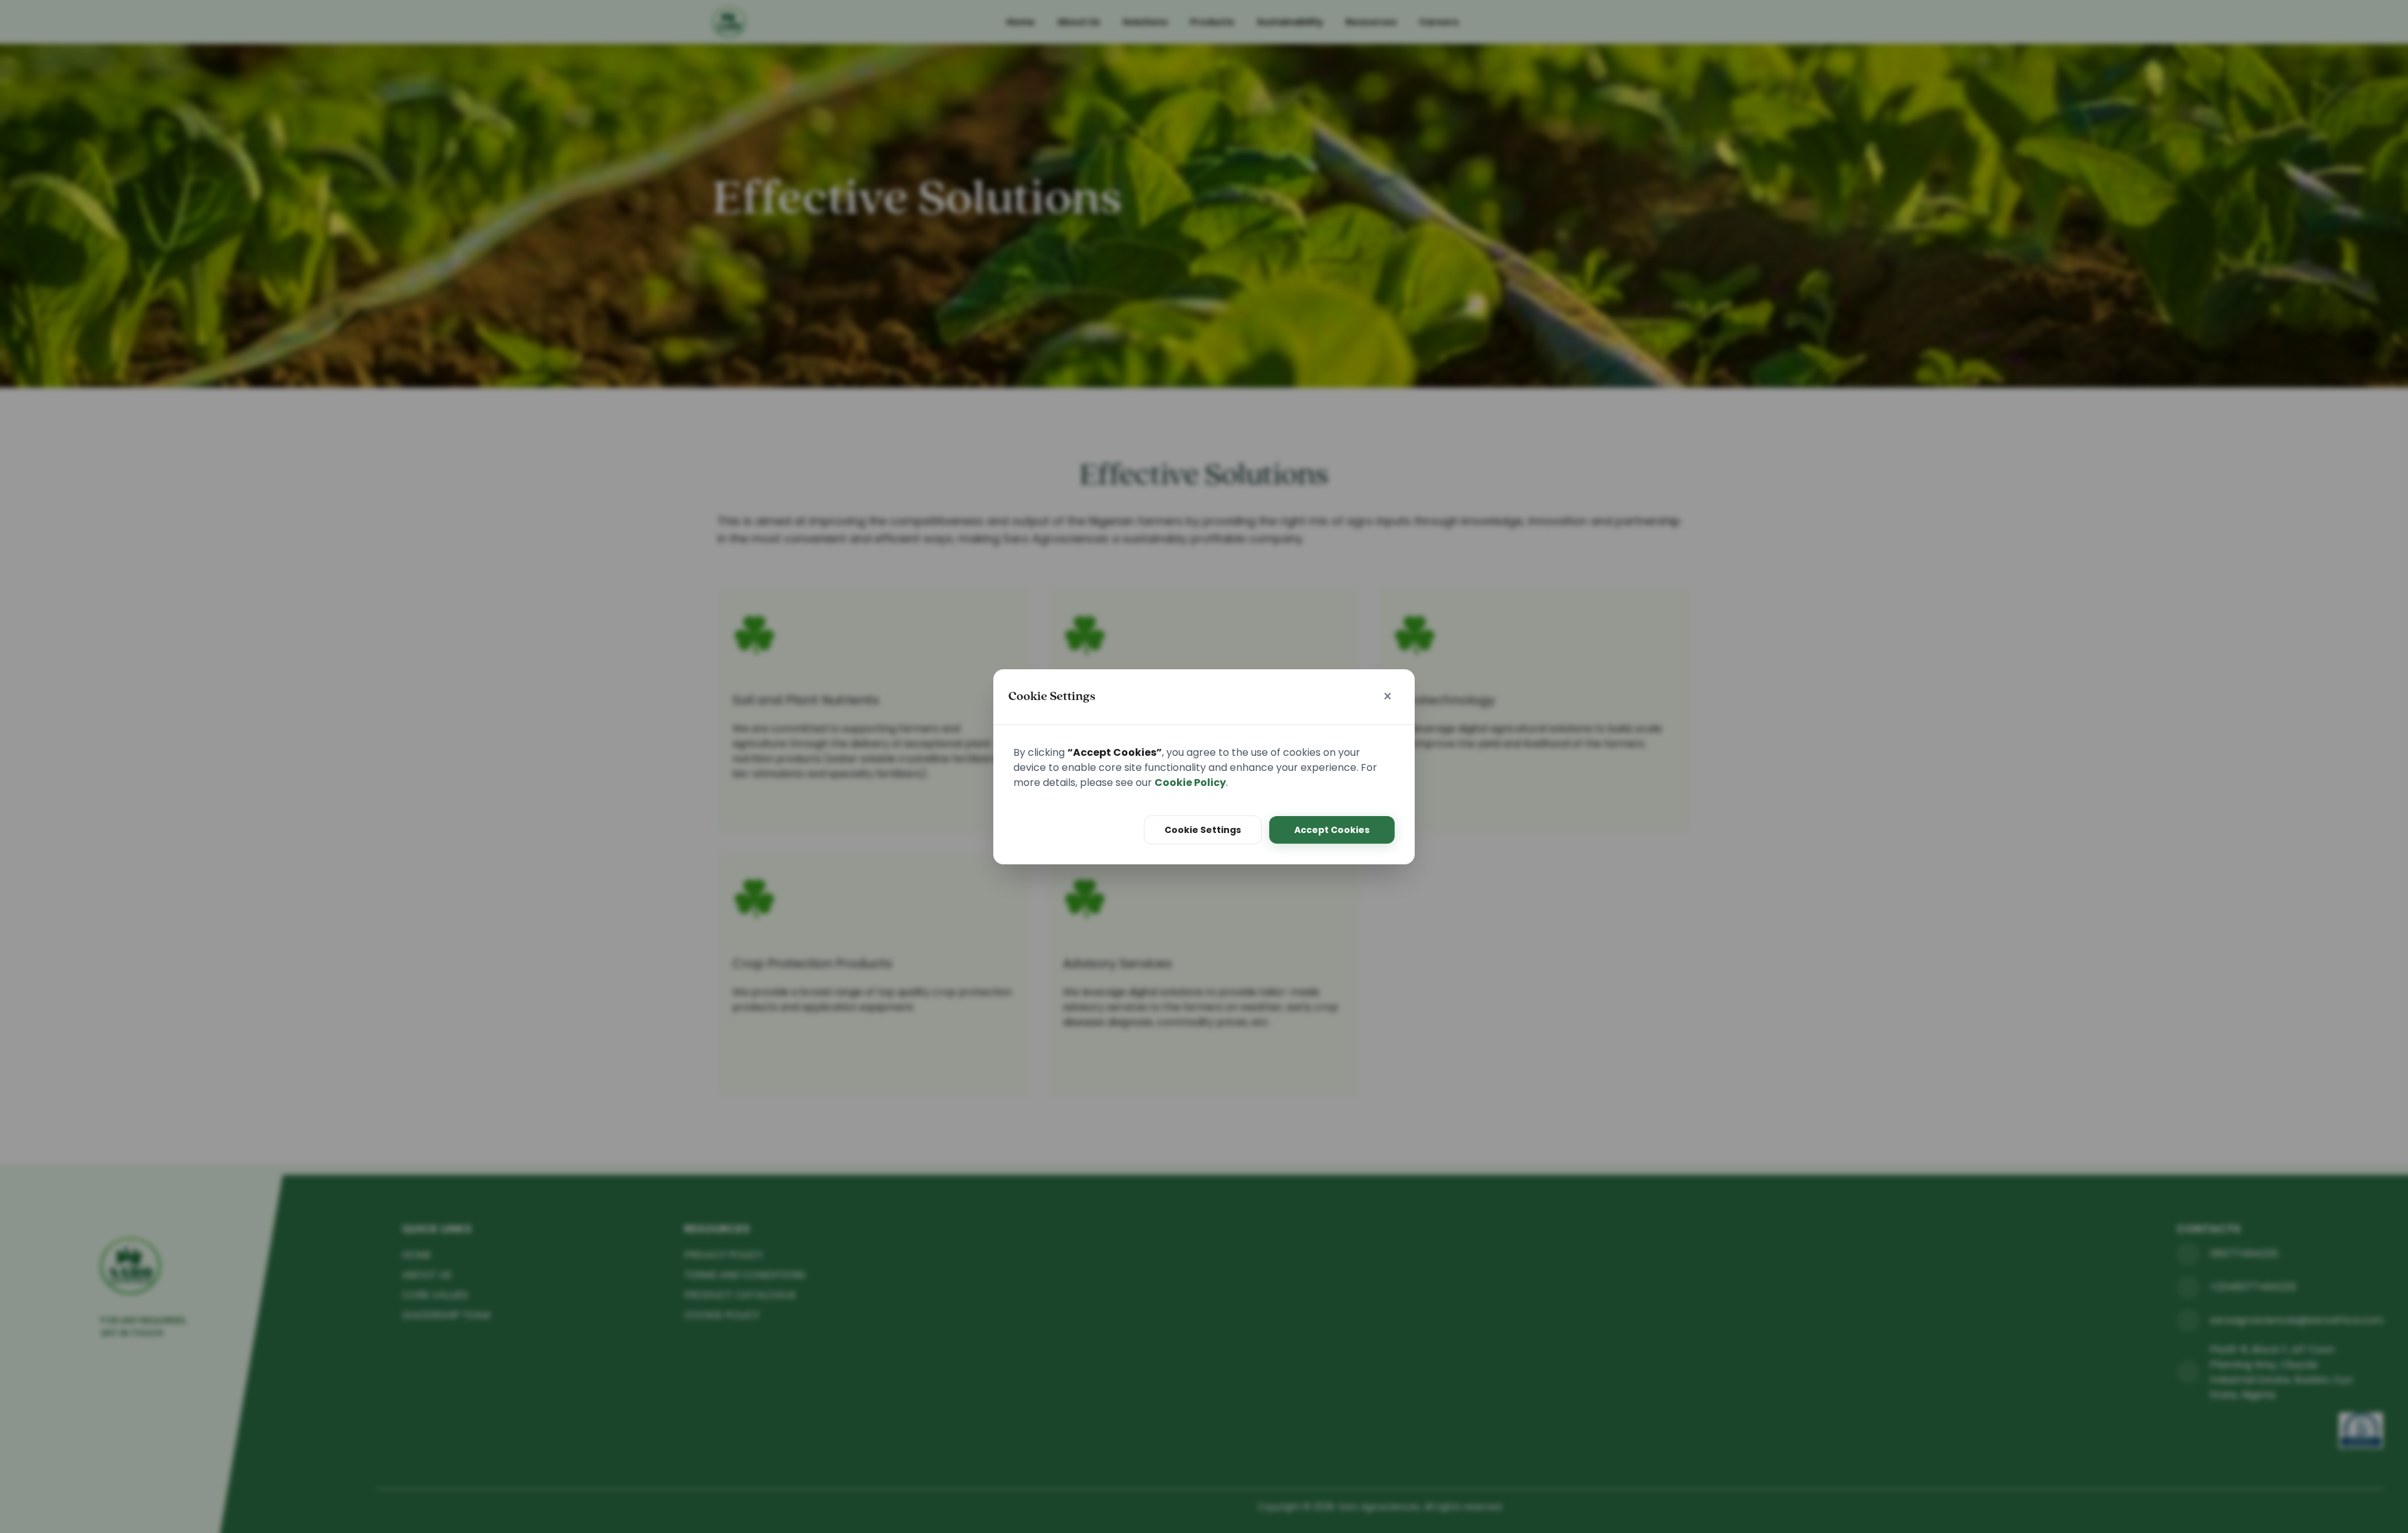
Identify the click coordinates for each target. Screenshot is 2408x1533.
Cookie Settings (1203, 830)
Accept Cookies (1332, 830)
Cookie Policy (1190, 782)
